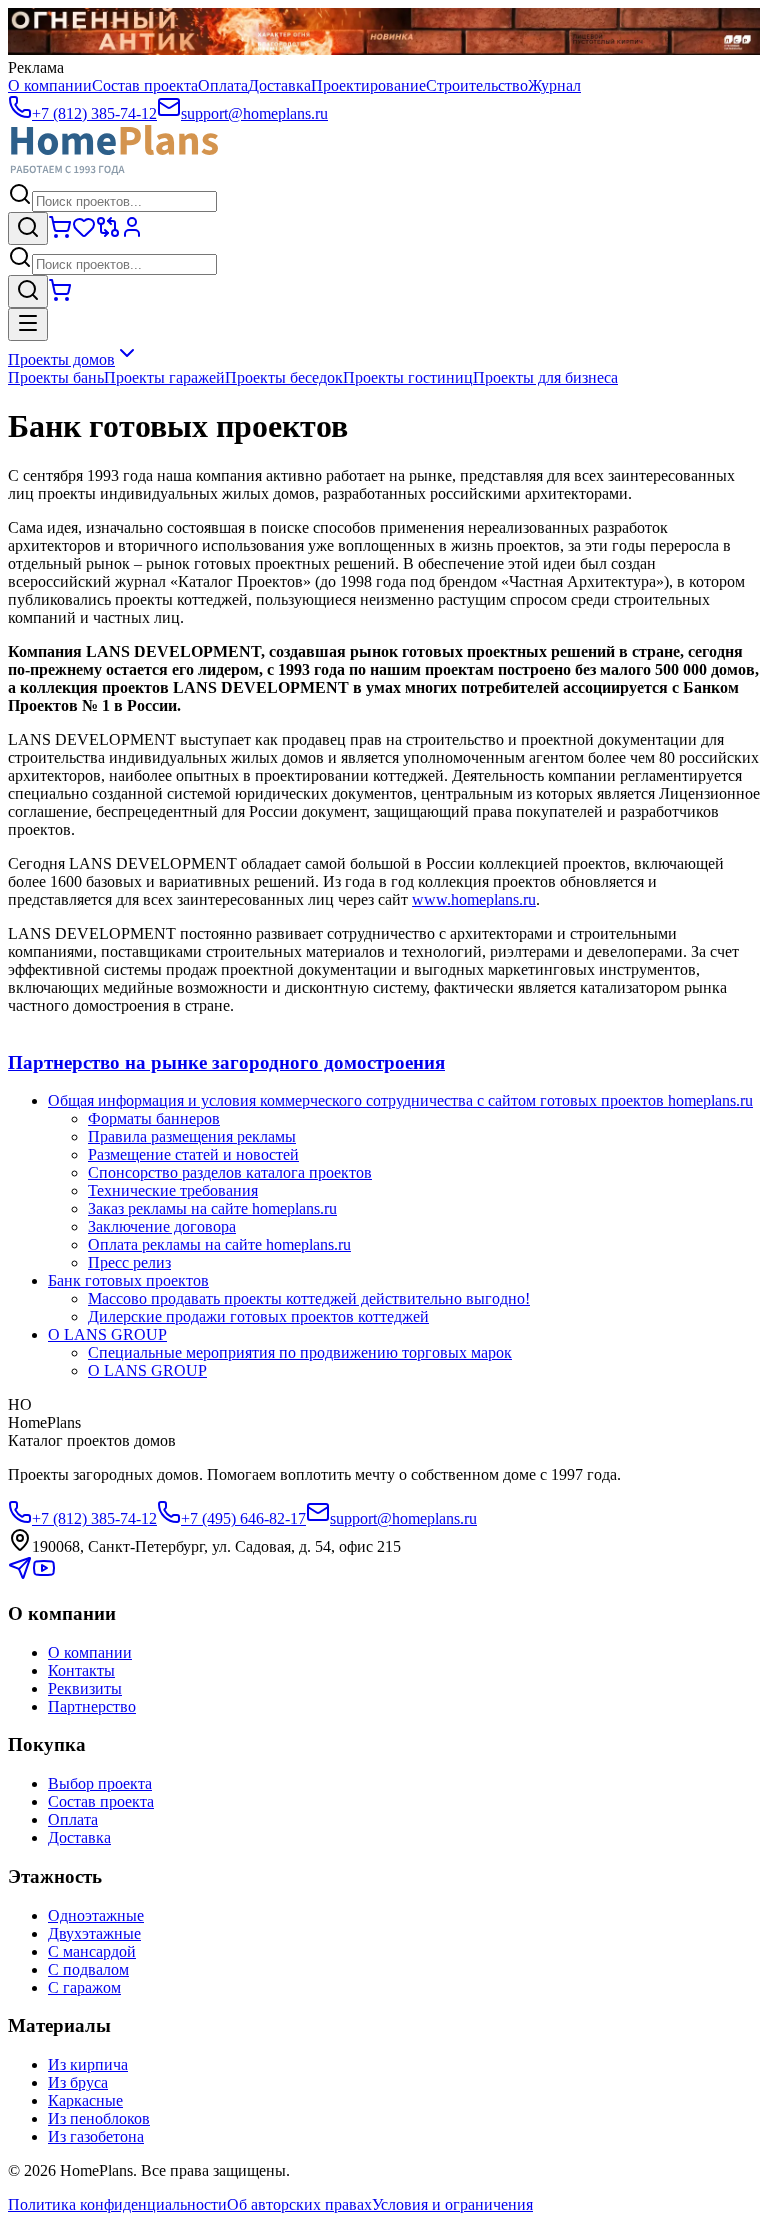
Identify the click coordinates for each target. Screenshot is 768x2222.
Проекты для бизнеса (545, 377)
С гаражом (84, 1987)
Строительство (477, 85)
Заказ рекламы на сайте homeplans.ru (212, 1208)
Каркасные (85, 2100)
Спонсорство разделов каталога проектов (230, 1172)
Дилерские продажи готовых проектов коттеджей (258, 1316)
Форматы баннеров (154, 1118)
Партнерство (92, 1706)
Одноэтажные (96, 1915)
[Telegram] (20, 1574)
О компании (50, 85)
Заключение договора (162, 1226)
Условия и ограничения (452, 2204)
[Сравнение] (108, 233)
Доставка (279, 85)
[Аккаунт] (132, 233)
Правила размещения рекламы (192, 1136)
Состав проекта (145, 85)
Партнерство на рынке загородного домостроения (226, 1062)
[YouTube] (44, 1574)
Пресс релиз (129, 1262)
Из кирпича (88, 2064)
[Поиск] (28, 228)
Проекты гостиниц (408, 377)
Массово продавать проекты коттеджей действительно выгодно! (309, 1298)
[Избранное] (84, 233)
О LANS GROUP (107, 1334)
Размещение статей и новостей (193, 1154)
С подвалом (88, 1969)
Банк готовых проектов (128, 1280)
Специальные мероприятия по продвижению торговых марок (300, 1352)
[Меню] (28, 324)
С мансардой (92, 1951)
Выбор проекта (100, 1783)
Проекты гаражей (164, 377)
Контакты (81, 1670)
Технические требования (173, 1190)
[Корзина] (60, 233)
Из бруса (78, 2082)
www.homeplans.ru (474, 899)
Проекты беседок (284, 377)
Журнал (554, 85)
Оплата (223, 85)
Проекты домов (61, 359)
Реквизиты (85, 1688)
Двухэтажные (94, 1933)
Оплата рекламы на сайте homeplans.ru (219, 1244)
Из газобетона (96, 2136)
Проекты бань (56, 377)
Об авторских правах (299, 2204)
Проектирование (368, 85)
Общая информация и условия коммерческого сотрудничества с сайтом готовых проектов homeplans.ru (400, 1100)
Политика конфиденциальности (117, 2204)
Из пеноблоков (99, 2118)
